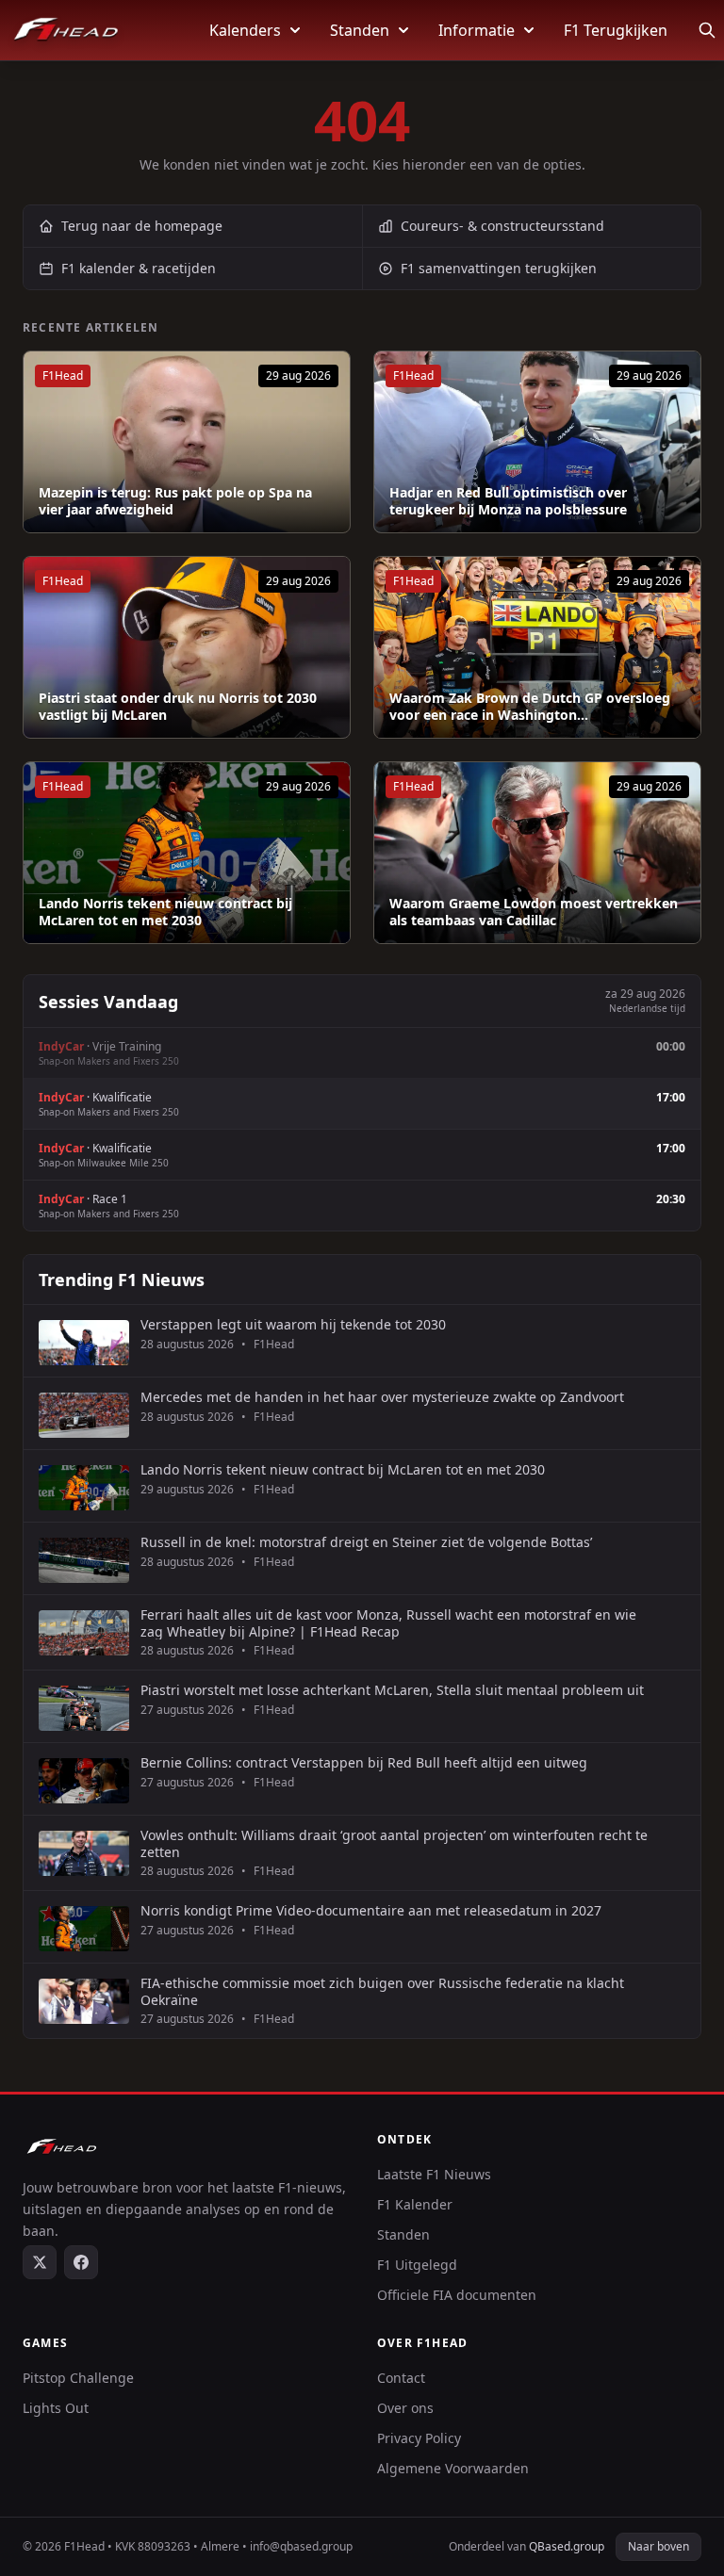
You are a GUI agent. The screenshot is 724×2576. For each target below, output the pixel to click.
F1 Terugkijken (616, 30)
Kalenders (245, 30)
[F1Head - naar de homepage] (66, 30)
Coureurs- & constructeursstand (502, 226)
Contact (401, 2378)
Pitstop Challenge (78, 2378)
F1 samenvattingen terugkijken (499, 268)
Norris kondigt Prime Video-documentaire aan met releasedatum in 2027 (371, 1911)
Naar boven (658, 2546)
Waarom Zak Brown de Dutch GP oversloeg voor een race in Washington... (530, 706)
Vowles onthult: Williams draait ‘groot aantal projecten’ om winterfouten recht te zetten (394, 1843)
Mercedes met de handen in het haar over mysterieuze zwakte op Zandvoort (382, 1397)
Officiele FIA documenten (457, 2295)
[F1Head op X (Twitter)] (40, 2262)
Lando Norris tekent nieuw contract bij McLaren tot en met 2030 (165, 912)
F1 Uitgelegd (417, 2265)
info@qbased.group (301, 2546)
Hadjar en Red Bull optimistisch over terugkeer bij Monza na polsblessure (508, 501)
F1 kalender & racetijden (139, 268)
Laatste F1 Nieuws (434, 2174)
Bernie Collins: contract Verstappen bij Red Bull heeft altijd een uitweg (364, 1763)
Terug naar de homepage (142, 226)
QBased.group (567, 2546)
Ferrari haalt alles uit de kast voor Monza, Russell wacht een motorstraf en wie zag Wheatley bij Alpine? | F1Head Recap (388, 1623)
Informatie (477, 30)
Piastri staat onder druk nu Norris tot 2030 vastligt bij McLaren (178, 706)
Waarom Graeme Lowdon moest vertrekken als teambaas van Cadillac (534, 912)
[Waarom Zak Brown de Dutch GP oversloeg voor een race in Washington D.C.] (537, 647)
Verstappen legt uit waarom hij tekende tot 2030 (293, 1325)
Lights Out (56, 2408)
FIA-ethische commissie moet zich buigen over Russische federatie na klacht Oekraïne (382, 1991)
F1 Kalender (415, 2204)
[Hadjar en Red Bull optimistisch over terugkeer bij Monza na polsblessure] (537, 442)
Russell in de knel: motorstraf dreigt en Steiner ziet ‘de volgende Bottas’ (366, 1542)
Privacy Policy (419, 2438)
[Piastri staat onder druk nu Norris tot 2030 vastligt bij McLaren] (187, 647)
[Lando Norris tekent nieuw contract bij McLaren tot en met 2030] (187, 853)
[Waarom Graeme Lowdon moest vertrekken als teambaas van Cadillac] (537, 853)
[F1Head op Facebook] (81, 2262)
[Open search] (707, 30)
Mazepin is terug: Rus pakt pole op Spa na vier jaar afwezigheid (175, 501)
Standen (360, 30)
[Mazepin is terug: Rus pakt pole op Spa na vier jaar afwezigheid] (187, 442)
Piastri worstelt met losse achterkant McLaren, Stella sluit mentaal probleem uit (392, 1690)
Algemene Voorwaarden (453, 2468)
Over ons (405, 2408)
